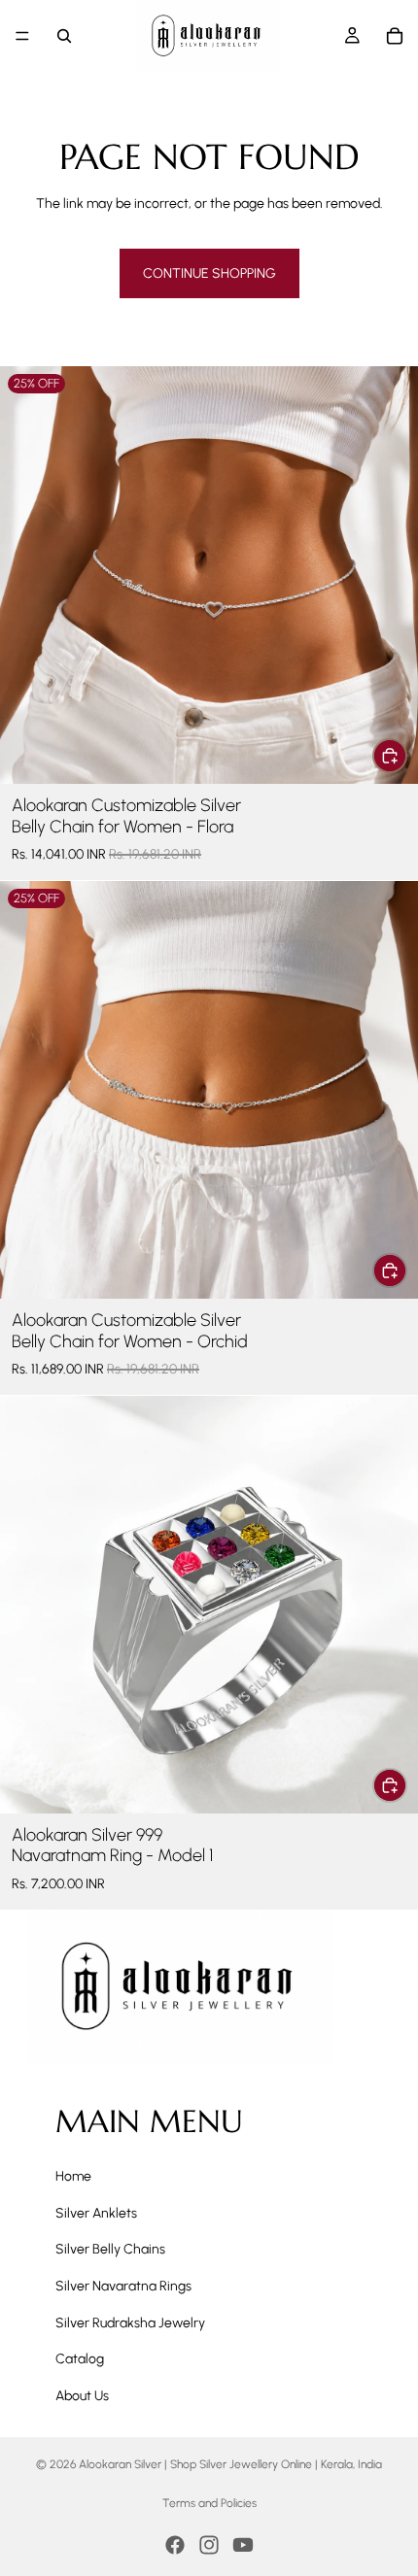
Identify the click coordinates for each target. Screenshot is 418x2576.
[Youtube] (243, 2545)
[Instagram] (209, 2545)
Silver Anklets (96, 2213)
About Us (82, 2396)
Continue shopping (209, 273)
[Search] (64, 36)
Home (73, 2176)
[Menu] (22, 36)
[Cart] (395, 36)
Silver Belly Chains (110, 2249)
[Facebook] (175, 2545)
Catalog (80, 2359)
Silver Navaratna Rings (123, 2286)
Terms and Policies (209, 2503)
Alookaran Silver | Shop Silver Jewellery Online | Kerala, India (230, 2464)
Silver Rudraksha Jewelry (130, 2323)
